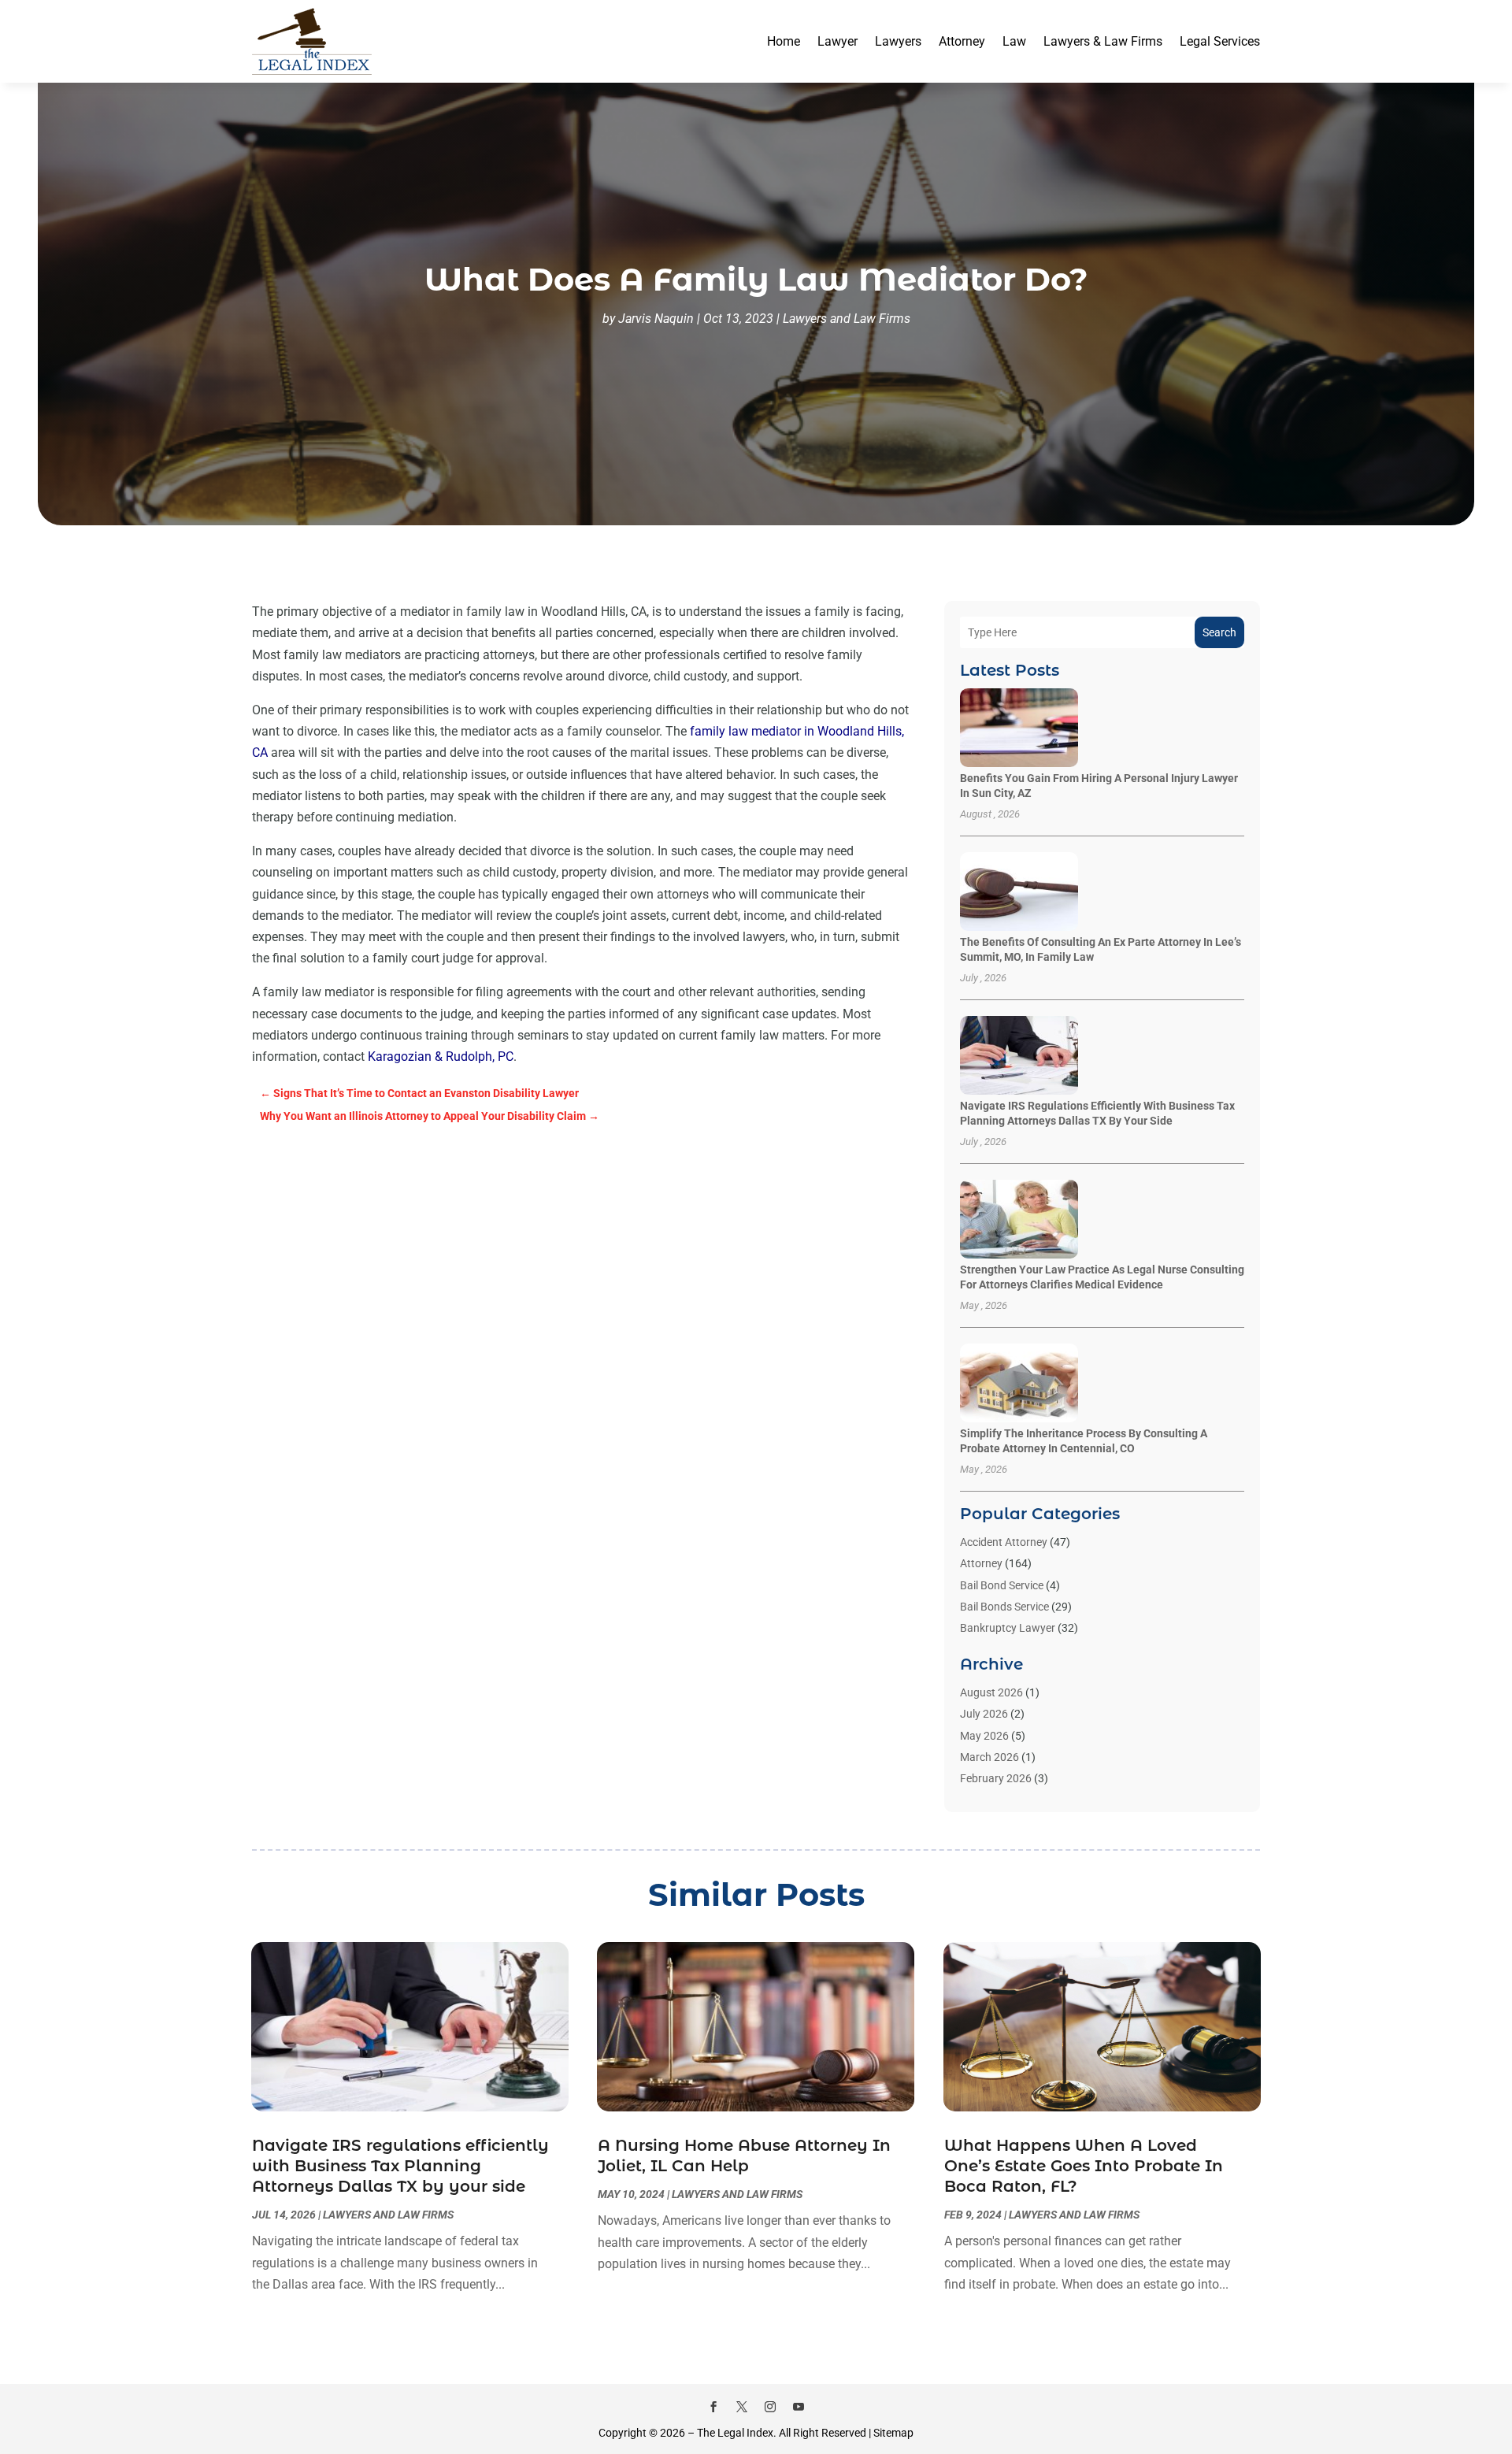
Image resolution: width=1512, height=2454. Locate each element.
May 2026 (984, 1736)
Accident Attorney (1004, 1542)
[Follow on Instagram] (770, 2407)
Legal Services (1220, 41)
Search (1219, 632)
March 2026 (989, 1757)
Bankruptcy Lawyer (1008, 1628)
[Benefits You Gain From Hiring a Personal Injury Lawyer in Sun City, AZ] (1019, 729)
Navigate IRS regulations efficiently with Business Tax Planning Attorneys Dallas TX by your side (400, 2166)
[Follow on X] (742, 2407)
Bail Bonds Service (1004, 1607)
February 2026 (996, 1778)
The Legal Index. (737, 2433)
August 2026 (991, 1692)
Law (1014, 41)
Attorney (962, 41)
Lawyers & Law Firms (1103, 41)
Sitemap (893, 2433)
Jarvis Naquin (656, 319)
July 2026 (984, 1714)
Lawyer (838, 41)
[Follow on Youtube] (799, 2407)
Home (784, 41)
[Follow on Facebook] (713, 2407)
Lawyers (898, 41)
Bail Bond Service (1002, 1585)
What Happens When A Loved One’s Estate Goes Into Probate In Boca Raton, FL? (1084, 2166)
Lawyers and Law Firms (847, 319)
